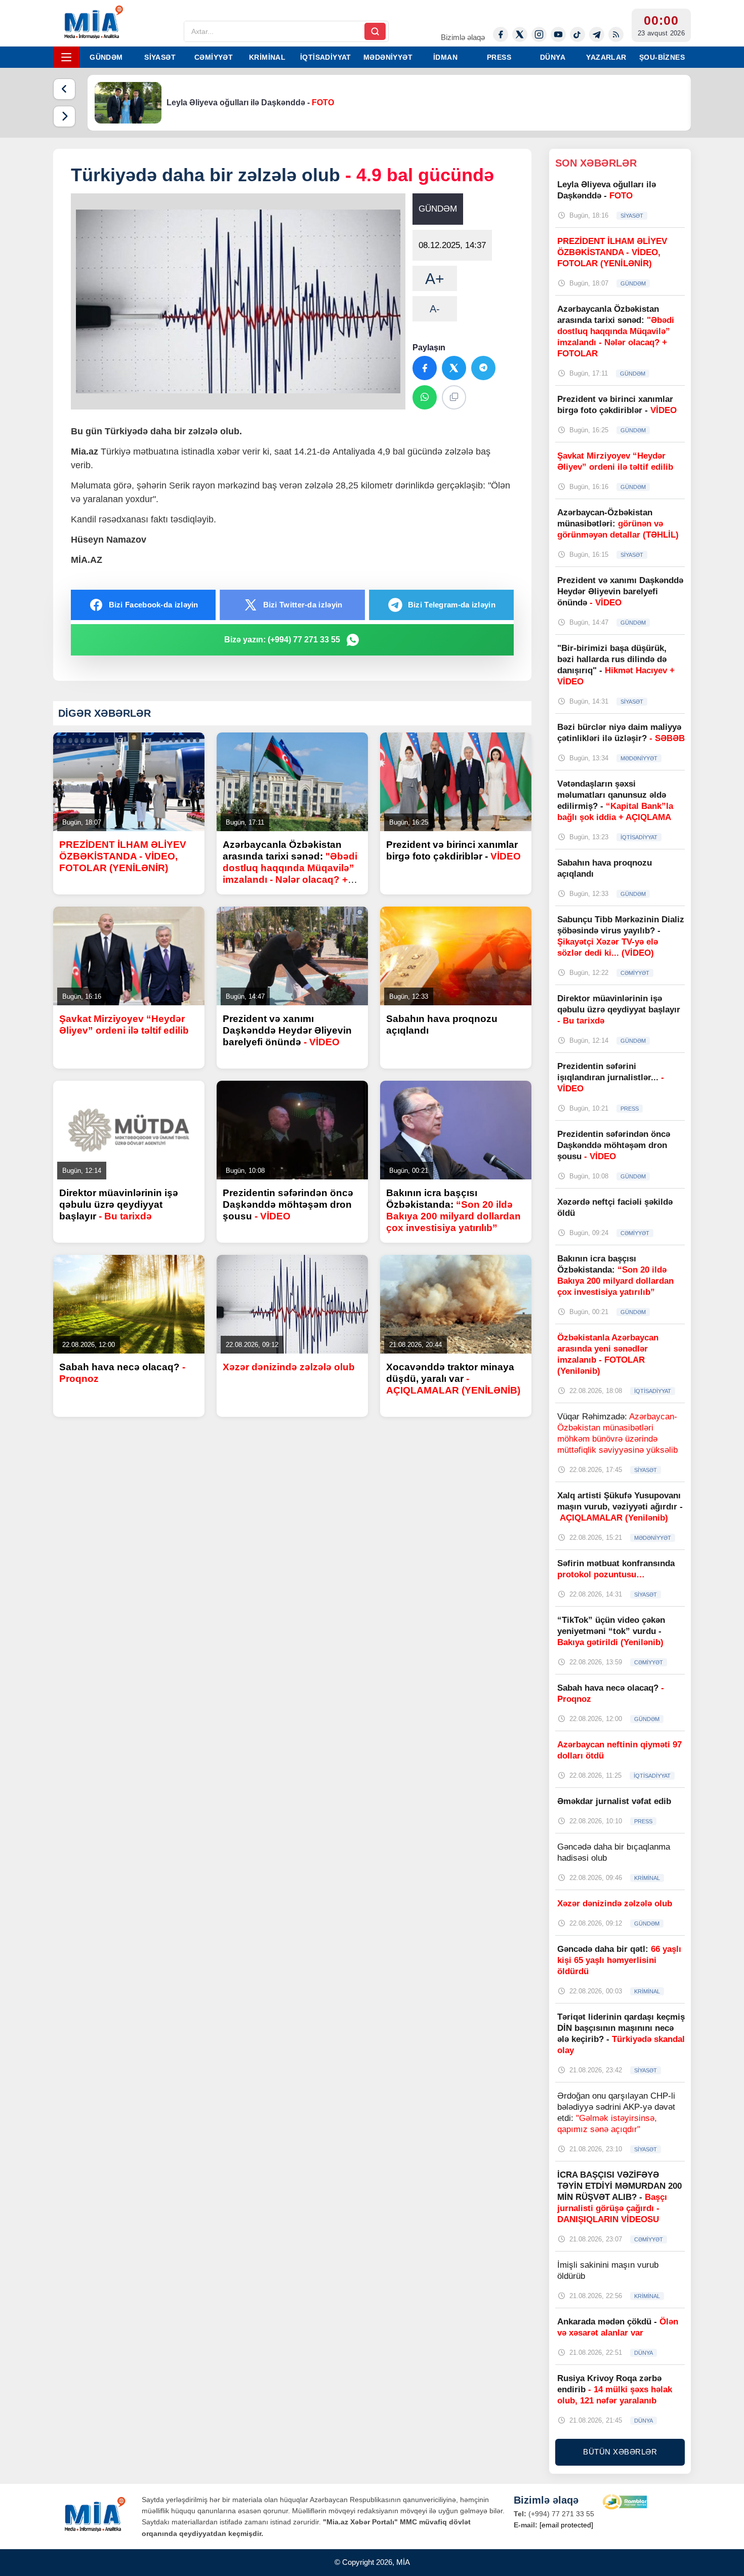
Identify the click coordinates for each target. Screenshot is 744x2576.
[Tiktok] (577, 34)
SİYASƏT (160, 57)
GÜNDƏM (106, 57)
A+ (435, 279)
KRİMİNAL (267, 57)
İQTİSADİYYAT (326, 57)
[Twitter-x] (520, 34)
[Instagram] (539, 34)
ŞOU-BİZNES (662, 57)
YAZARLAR (606, 57)
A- (435, 309)
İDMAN (445, 57)
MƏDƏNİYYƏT (388, 57)
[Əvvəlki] (64, 89)
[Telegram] (597, 34)
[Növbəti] (64, 116)
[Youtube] (558, 34)
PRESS (499, 57)
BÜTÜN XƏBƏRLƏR (620, 2452)
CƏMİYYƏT (214, 57)
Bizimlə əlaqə (463, 37)
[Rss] (616, 34)
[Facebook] (501, 34)
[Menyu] (66, 57)
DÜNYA (553, 57)
